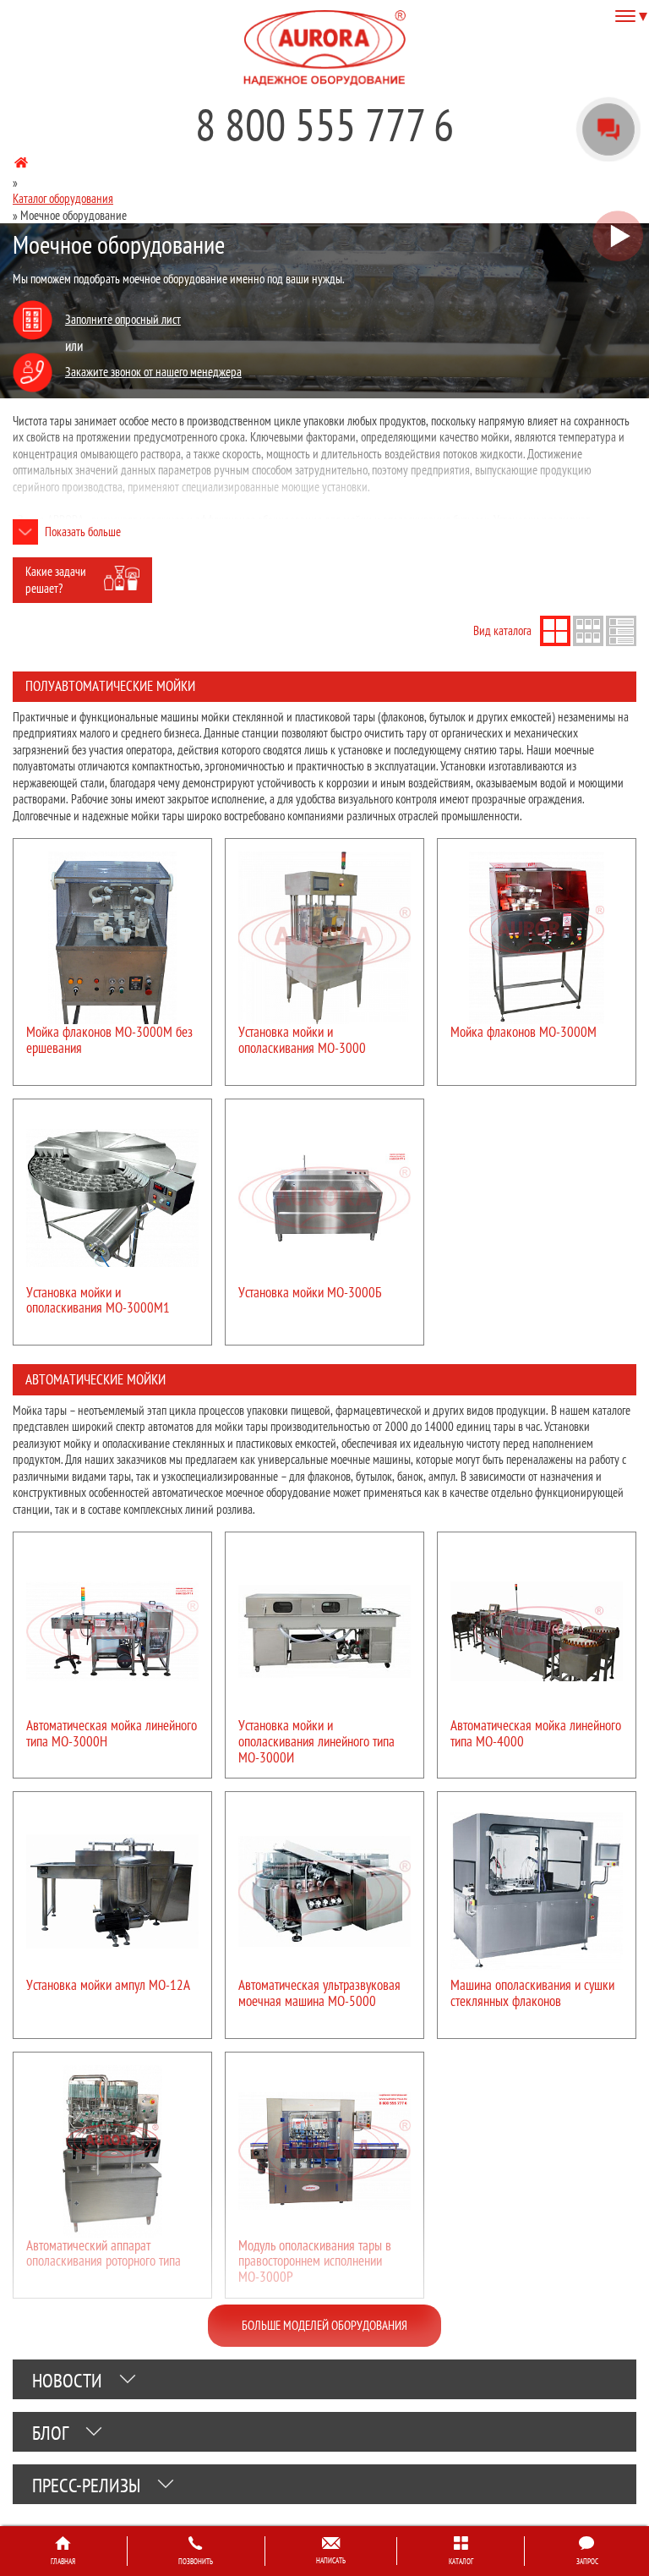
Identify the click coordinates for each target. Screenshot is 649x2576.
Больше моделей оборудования (324, 2325)
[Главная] (21, 165)
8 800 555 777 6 (324, 124)
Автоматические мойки (95, 1379)
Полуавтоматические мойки (110, 686)
